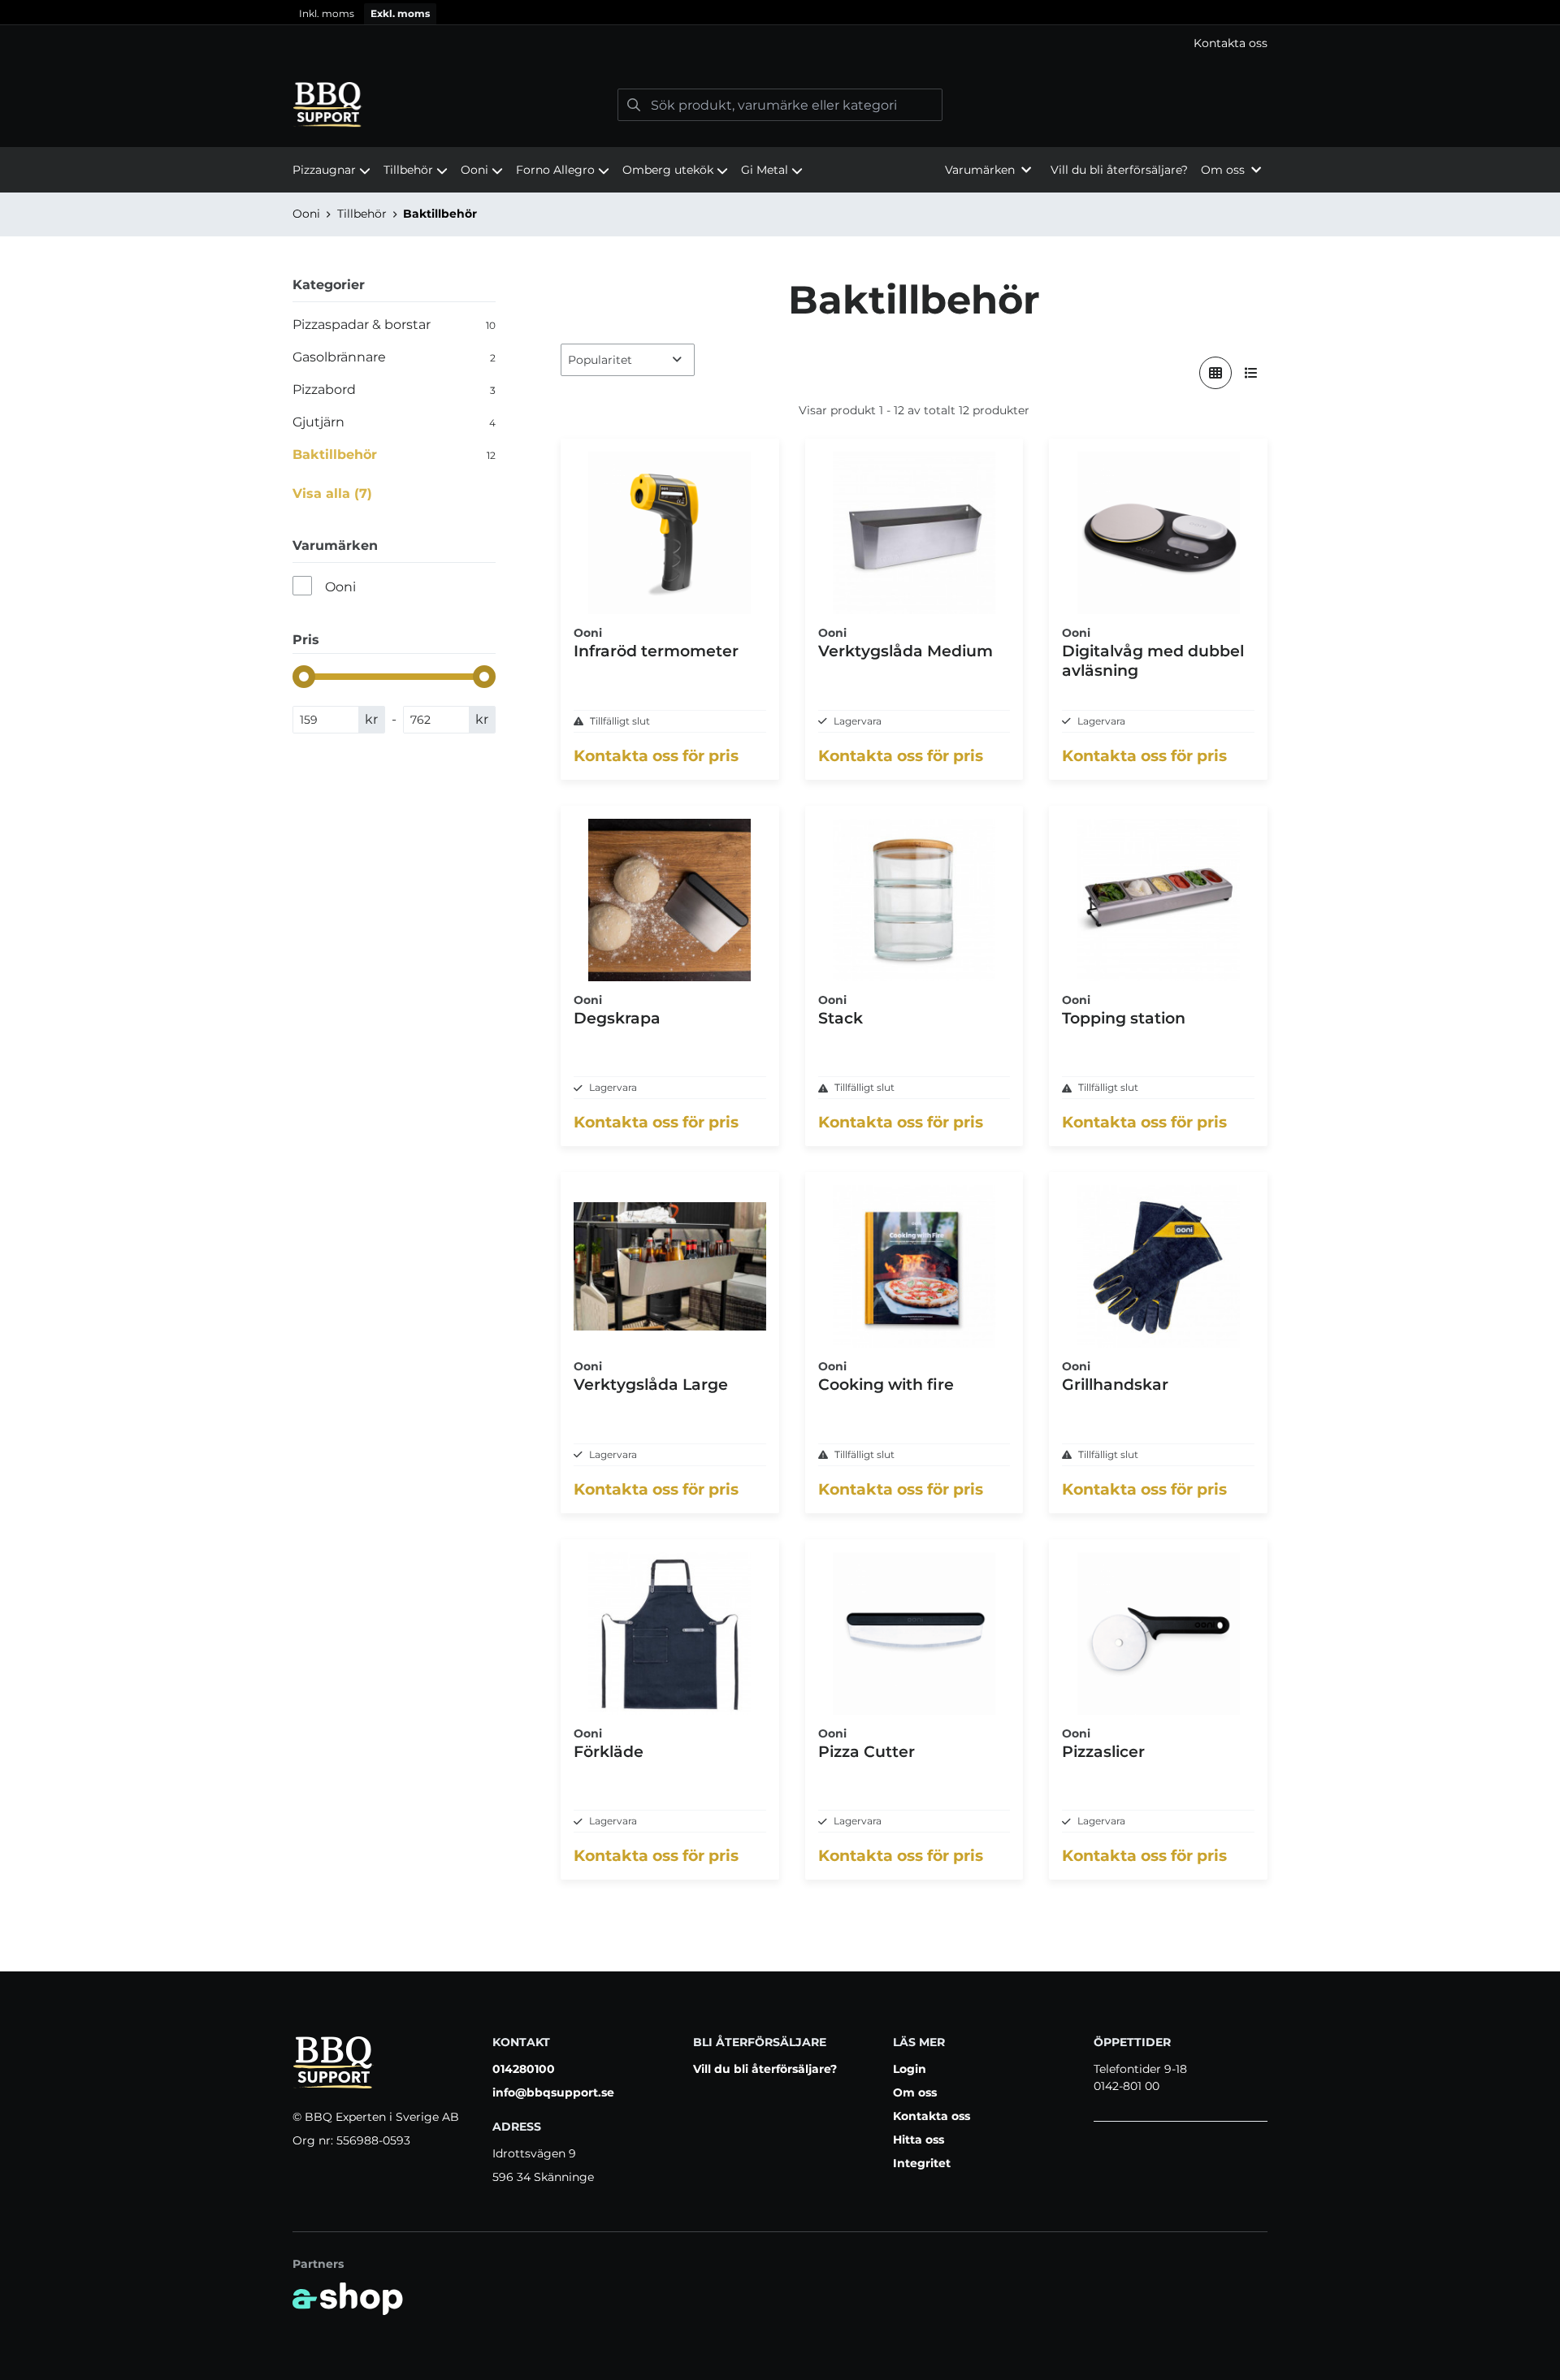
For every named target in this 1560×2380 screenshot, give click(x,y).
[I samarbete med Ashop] (348, 2299)
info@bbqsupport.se (553, 2092)
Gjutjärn (394, 422)
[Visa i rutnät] (1215, 373)
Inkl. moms (327, 13)
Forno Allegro (555, 170)
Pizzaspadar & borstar (394, 325)
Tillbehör (408, 170)
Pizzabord (394, 389)
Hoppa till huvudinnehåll (773, 21)
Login (910, 2069)
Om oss (915, 2092)
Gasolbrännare (394, 357)
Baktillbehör (440, 214)
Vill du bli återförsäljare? (1119, 170)
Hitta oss (919, 2140)
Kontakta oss (1231, 43)
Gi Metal (765, 170)
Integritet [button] (922, 2163)
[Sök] (634, 105)
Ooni (474, 170)
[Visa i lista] (1251, 373)
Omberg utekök (668, 170)
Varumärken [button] (980, 170)
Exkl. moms (400, 13)
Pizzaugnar (324, 170)
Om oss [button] (1223, 170)
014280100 (524, 2069)
